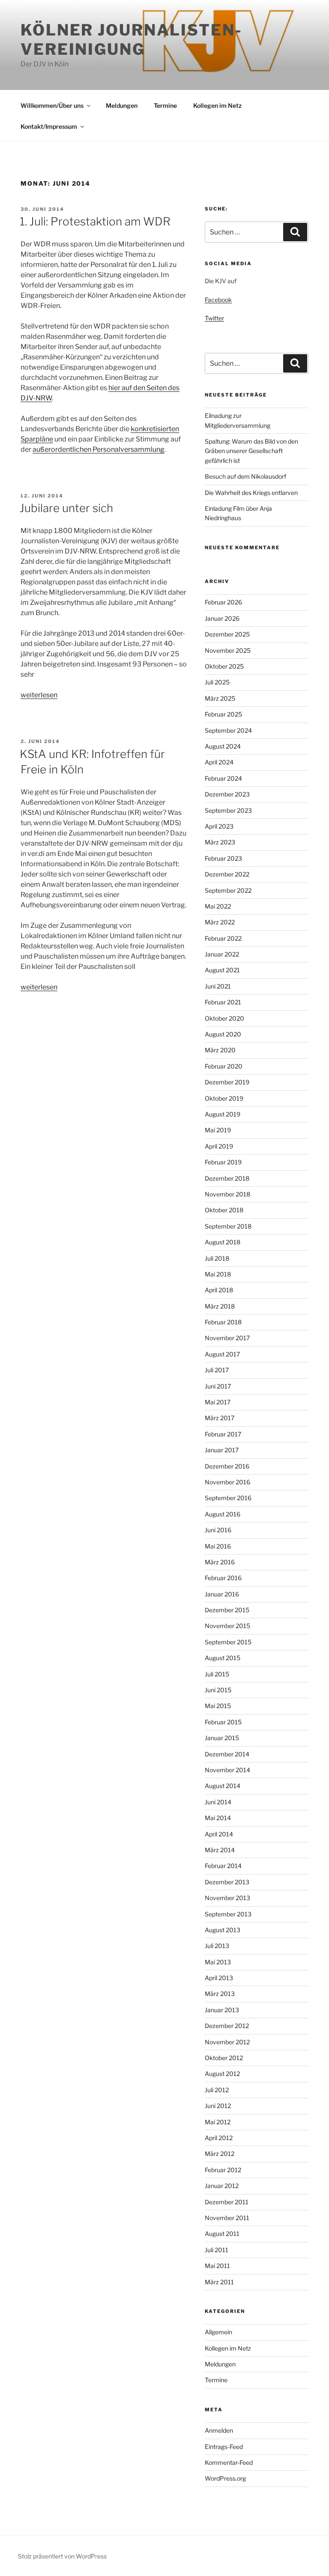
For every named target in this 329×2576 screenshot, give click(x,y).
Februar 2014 (223, 1866)
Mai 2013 (218, 1962)
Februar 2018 (223, 1322)
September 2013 (228, 1914)
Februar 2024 (223, 778)
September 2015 (228, 1642)
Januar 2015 (222, 1738)
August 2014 (223, 1786)
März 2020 (220, 1050)
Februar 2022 (223, 938)
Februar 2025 (223, 714)
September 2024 (228, 730)
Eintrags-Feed (224, 2447)
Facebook (218, 300)
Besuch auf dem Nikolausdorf (245, 476)
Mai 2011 (217, 2266)
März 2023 (220, 842)
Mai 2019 (218, 1130)
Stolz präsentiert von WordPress (62, 2556)
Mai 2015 (218, 1706)
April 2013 (219, 1978)
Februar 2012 (223, 2170)
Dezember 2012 (227, 2026)
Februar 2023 (223, 858)
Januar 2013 (222, 2010)
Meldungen (122, 105)
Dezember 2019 (227, 1082)
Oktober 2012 (224, 2058)
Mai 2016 (218, 1546)
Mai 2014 (218, 1818)
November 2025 (228, 650)
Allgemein (218, 2332)
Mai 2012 (218, 2122)
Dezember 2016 (227, 1466)
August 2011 (222, 2234)
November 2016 (227, 1482)
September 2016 (228, 1498)
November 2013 (227, 1898)
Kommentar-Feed (229, 2462)
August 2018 (223, 1242)
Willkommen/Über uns (52, 105)
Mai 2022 (218, 906)
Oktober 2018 (224, 1210)
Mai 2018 (218, 1274)
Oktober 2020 (224, 1018)
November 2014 (227, 1770)
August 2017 (222, 1354)
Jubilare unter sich (66, 508)
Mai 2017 (218, 1402)
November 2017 (227, 1338)
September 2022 (228, 890)
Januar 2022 (222, 954)
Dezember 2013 (227, 1882)
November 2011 (227, 2218)
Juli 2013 (217, 1946)
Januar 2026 (222, 618)
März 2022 (220, 922)
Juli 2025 (217, 682)
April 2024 (219, 762)
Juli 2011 (217, 2250)
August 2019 (223, 1114)
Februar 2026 (223, 602)
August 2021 (222, 970)
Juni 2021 (218, 986)
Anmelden (219, 2430)
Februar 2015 (223, 1722)
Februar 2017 (223, 1434)
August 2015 (223, 1658)
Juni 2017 (218, 1386)
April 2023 (219, 826)
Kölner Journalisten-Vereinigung (132, 40)
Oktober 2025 (224, 666)
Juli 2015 (217, 1674)
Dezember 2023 (227, 794)
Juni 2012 (218, 2106)
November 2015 (227, 1626)
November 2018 (227, 1194)
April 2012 (219, 2138)
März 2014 (220, 1850)
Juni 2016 (218, 1530)
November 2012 (227, 2042)
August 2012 (222, 2074)
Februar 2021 (223, 1002)
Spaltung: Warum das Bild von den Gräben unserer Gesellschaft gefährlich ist (251, 451)
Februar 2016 (223, 1578)
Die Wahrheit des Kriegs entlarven (251, 493)
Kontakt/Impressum (49, 126)
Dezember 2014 (227, 1754)
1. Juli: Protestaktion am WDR (95, 221)
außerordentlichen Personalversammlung (99, 449)
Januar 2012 (222, 2186)
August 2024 (223, 746)
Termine (165, 105)
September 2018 (228, 1226)
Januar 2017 (222, 1450)
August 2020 (223, 1034)
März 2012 (220, 2154)
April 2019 (219, 1146)
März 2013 (220, 1994)
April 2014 (219, 1834)
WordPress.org (225, 2478)
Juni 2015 (218, 1690)
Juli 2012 (217, 2090)
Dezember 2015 (227, 1610)
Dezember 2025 (227, 634)
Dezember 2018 (227, 1178)
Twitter (214, 318)
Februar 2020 (224, 1066)
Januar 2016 (222, 1594)
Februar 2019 (223, 1162)
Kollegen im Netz (217, 105)
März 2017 (220, 1418)
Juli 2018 (217, 1258)
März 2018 (220, 1306)
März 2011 (219, 2282)
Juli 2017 (217, 1370)
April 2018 (219, 1290)
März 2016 (220, 1562)
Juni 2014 (218, 1802)
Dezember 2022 (227, 874)
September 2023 (228, 810)
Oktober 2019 (224, 1098)
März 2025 (220, 698)
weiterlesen (39, 695)
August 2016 (223, 1514)
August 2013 (223, 1930)
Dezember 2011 (227, 2202)
